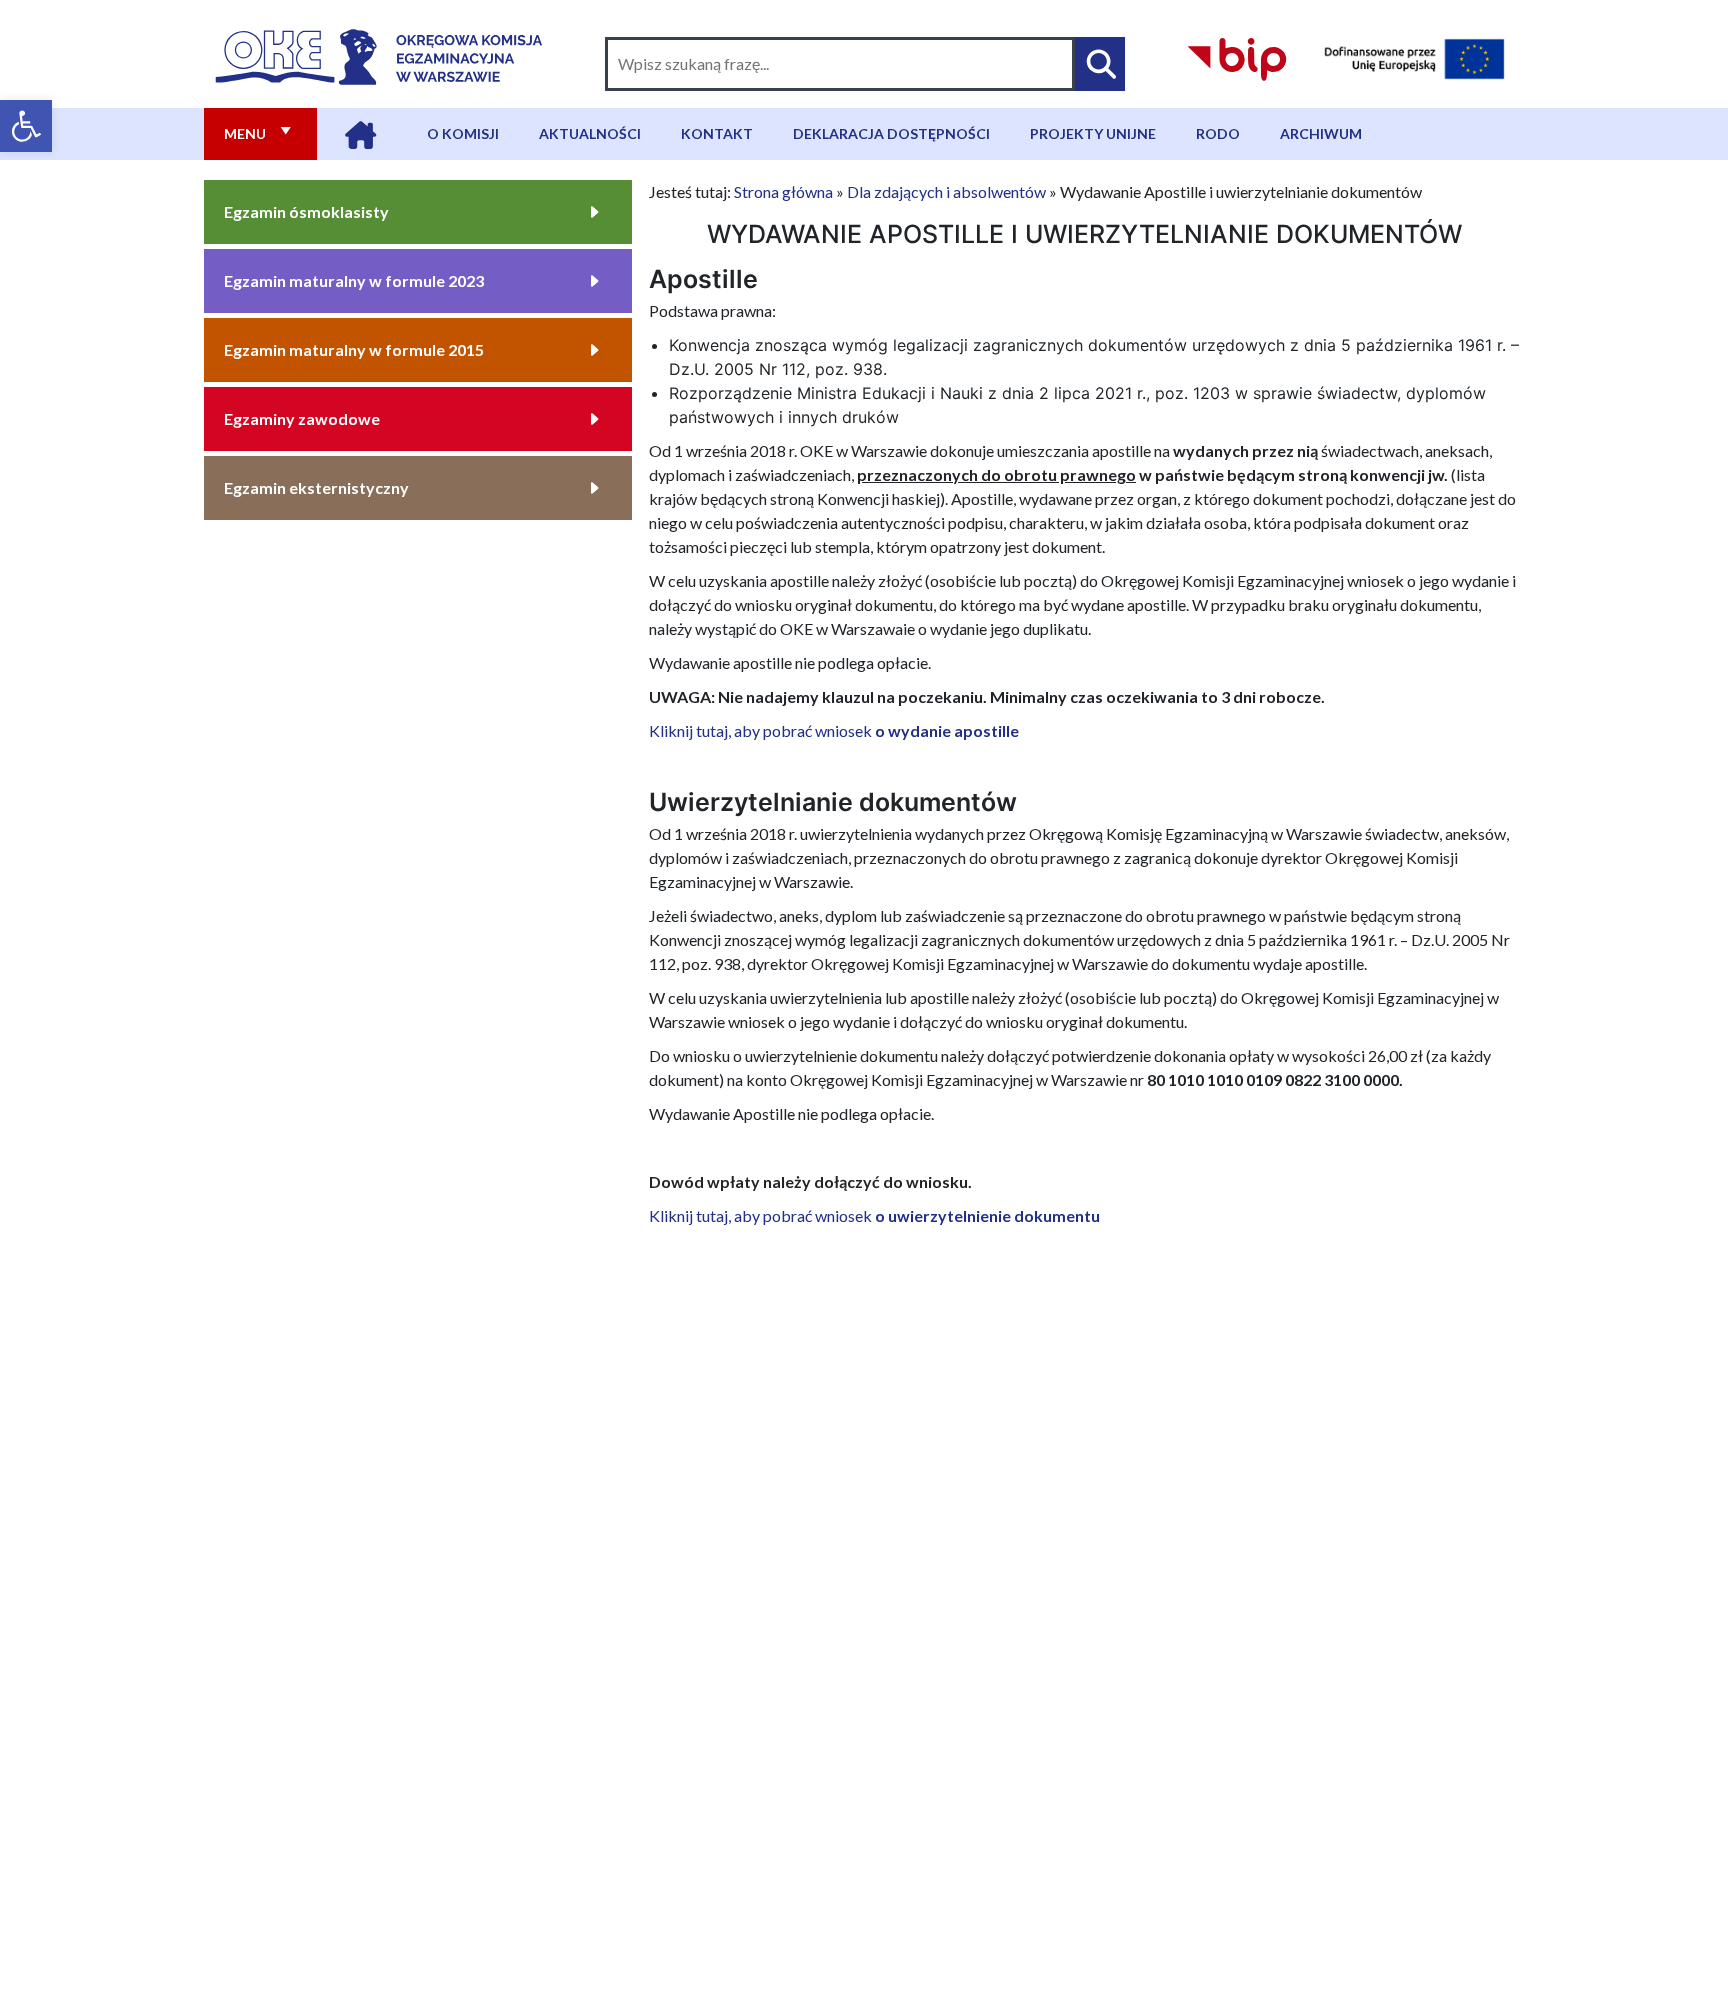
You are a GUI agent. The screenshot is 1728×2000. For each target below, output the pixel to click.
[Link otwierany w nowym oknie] (1237, 56)
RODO (1218, 133)
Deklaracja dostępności (891, 133)
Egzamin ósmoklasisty (306, 211)
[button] (26, 126)
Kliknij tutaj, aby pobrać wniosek (834, 730)
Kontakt (717, 133)
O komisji (463, 133)
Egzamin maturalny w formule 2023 (354, 280)
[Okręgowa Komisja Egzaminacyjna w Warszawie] (379, 53)
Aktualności (590, 133)
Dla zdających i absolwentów (946, 191)
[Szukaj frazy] (1100, 63)
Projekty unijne (1093, 133)
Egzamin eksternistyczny (316, 487)
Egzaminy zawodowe (302, 418)
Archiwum (1321, 133)
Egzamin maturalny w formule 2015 (354, 349)
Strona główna (783, 191)
